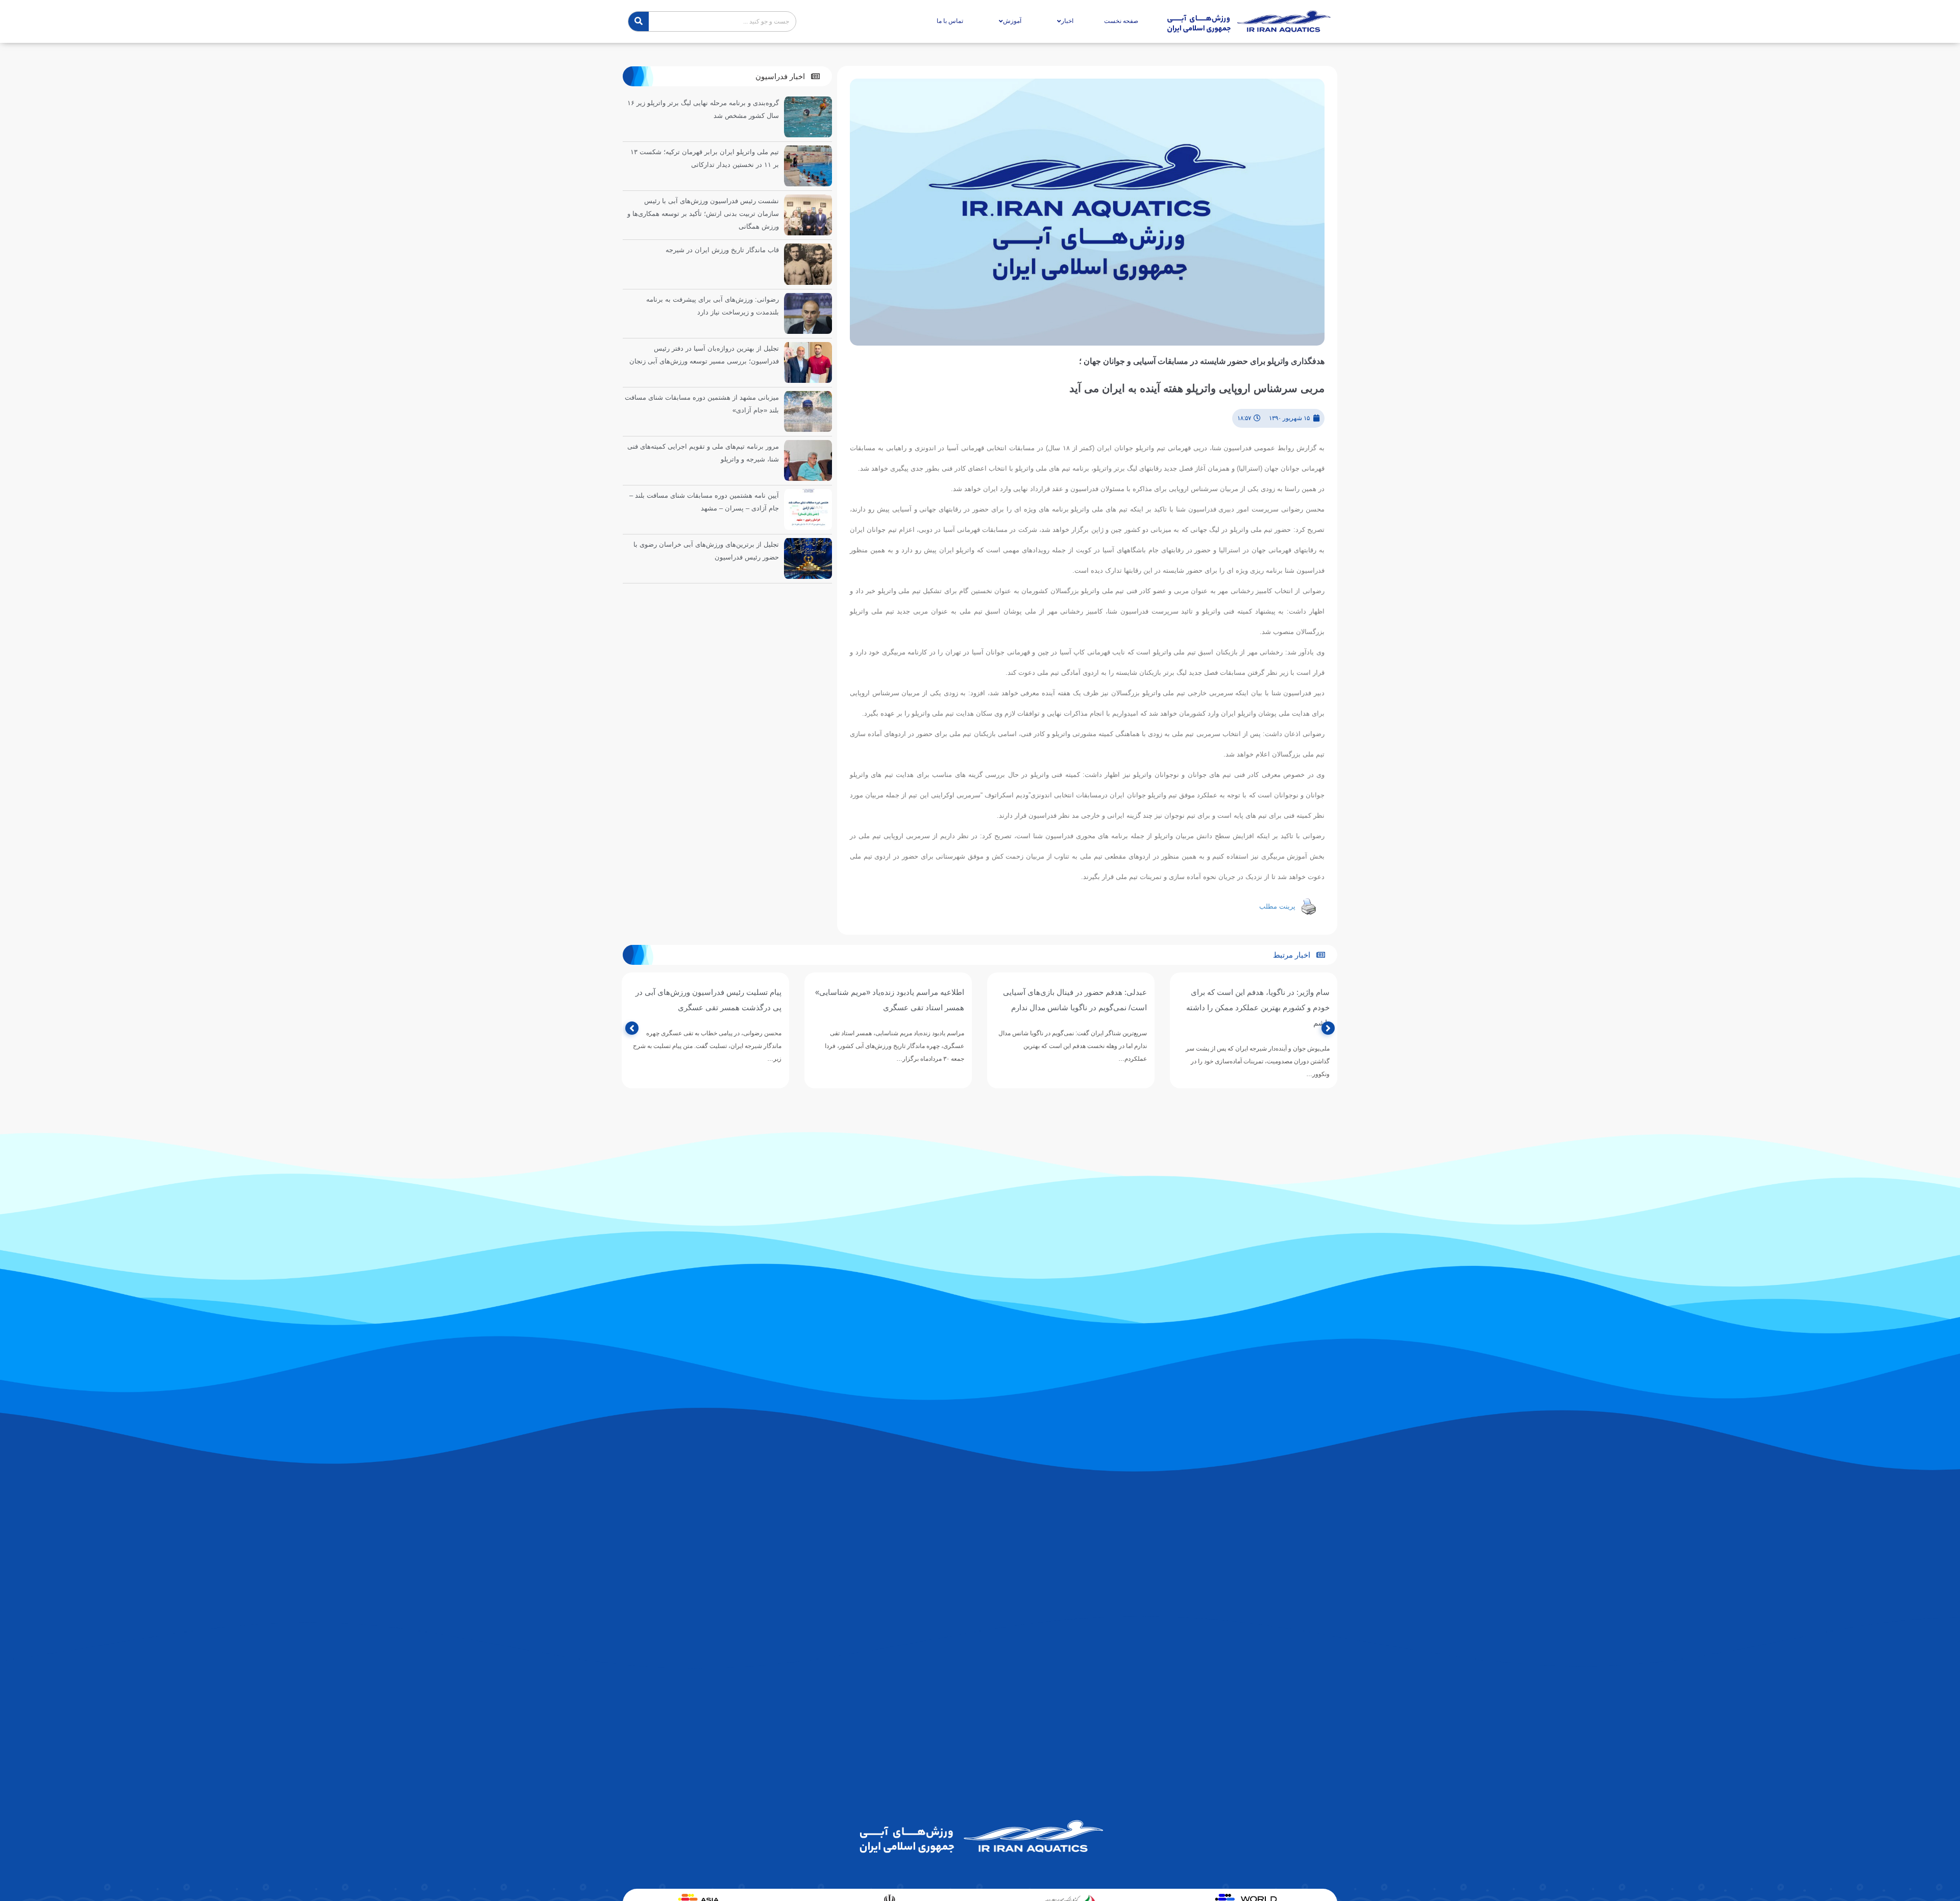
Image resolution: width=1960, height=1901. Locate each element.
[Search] (639, 21)
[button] (788, 76)
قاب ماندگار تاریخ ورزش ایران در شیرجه (722, 250)
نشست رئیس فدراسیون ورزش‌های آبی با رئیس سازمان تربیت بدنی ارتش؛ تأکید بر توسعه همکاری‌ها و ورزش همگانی (703, 214)
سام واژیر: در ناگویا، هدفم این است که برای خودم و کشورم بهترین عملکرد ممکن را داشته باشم (1258, 1007)
